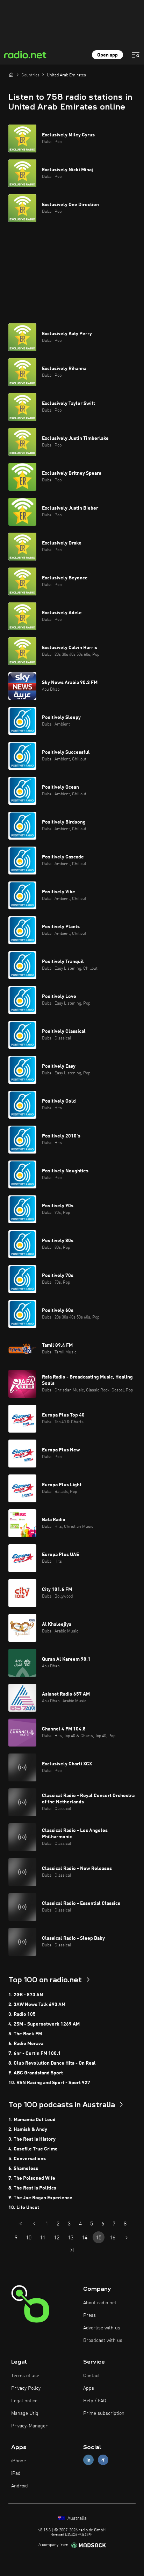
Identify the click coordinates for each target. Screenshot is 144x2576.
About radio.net (100, 2303)
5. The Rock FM (25, 2034)
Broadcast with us (103, 2341)
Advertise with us (102, 2328)
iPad (16, 2473)
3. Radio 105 (22, 2014)
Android (20, 2486)
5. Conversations (27, 2159)
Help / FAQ (95, 2401)
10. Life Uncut (24, 2208)
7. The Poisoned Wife (32, 2178)
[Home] (11, 75)
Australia (76, 2518)
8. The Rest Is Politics (32, 2188)
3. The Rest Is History (32, 2139)
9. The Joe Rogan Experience (40, 2198)
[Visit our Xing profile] (103, 2460)
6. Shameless (23, 2169)
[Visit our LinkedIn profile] (88, 2460)
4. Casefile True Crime (33, 2149)
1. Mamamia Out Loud (32, 2120)
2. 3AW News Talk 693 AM (37, 2005)
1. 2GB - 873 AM (26, 1995)
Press (89, 2315)
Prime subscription (104, 2413)
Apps (89, 2388)
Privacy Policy (26, 2388)
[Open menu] (136, 55)
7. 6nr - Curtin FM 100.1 (35, 2053)
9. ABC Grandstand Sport (36, 2073)
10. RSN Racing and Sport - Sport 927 (49, 2083)
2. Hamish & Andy (28, 2130)
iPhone (19, 2461)
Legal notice (24, 2401)
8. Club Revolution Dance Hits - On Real (52, 2063)
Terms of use (25, 2376)
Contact (92, 2376)
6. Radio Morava (26, 2044)
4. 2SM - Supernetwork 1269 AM (44, 2024)
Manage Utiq (25, 2413)
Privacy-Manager (29, 2426)
